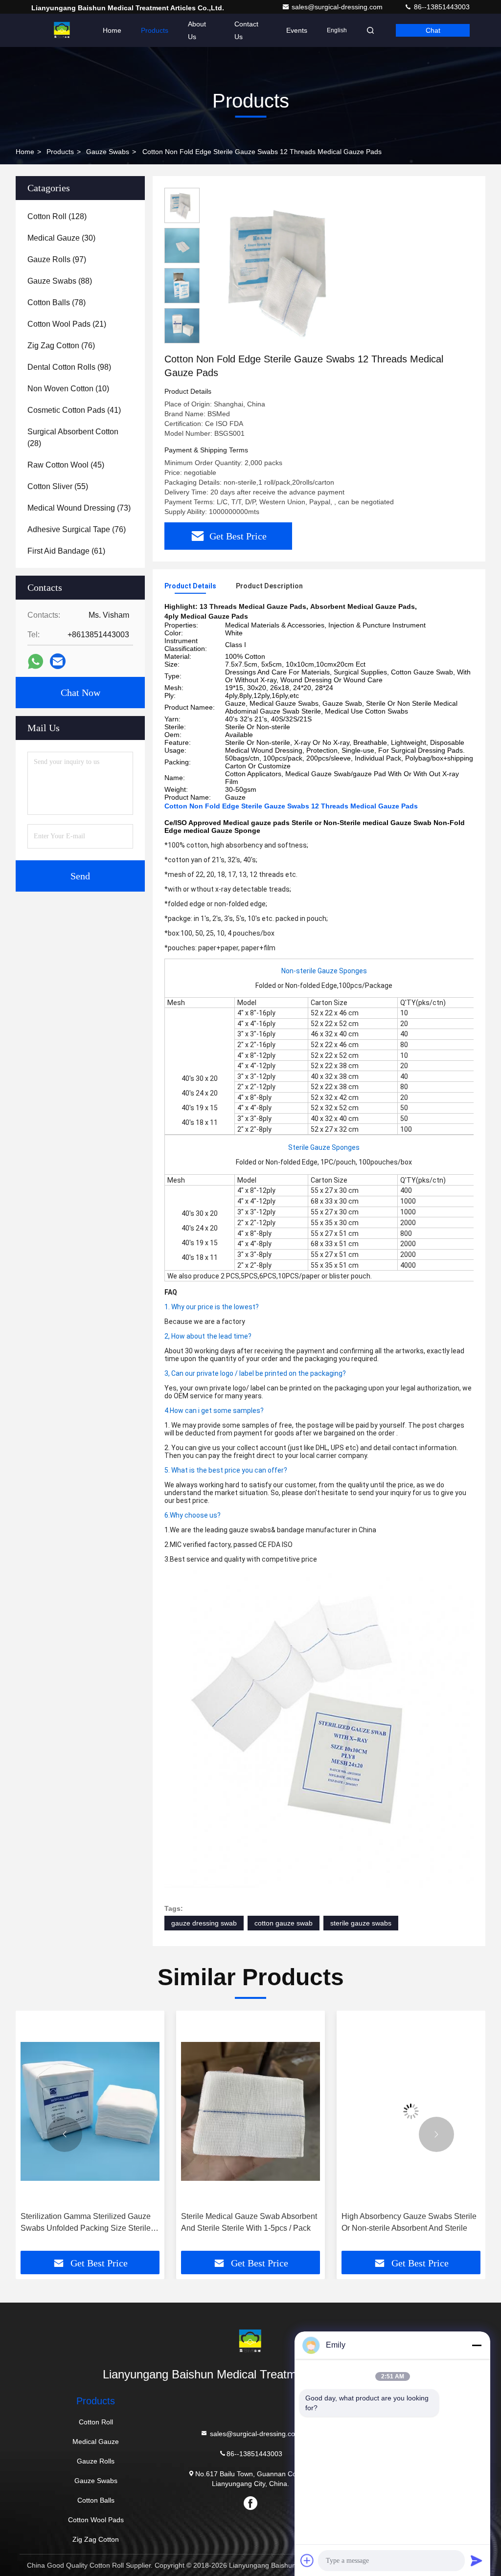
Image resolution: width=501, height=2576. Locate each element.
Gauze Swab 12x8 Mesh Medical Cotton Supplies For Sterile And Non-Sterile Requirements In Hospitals (406, 2223)
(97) (57, 259)
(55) (58, 486)
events (297, 30)
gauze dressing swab (204, 1923)
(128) (57, 216)
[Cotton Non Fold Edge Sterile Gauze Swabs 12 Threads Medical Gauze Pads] (286, 270)
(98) (69, 367)
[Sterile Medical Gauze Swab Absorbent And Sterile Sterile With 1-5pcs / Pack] (90, 2111)
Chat (433, 30)
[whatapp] (35, 661)
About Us (197, 30)
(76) (61, 346)
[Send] (477, 2560)
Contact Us (246, 30)
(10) (68, 389)
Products (155, 30)
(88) (60, 281)
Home (112, 30)
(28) (73, 437)
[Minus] (477, 2345)
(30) (61, 238)
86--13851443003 (441, 7)
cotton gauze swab (284, 1923)
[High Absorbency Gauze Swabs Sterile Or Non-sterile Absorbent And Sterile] (250, 2111)
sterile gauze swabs (361, 1923)
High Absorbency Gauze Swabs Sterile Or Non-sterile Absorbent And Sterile (249, 2222)
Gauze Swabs (108, 152)
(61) (66, 551)
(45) (66, 465)
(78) (57, 302)
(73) (79, 508)
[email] (58, 661)
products (60, 152)
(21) (67, 324)
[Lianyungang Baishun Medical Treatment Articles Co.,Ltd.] (62, 30)
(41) (74, 410)
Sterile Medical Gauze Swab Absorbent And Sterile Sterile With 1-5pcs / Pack (89, 2222)
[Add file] (307, 2560)
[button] (65, 2134)
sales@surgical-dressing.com (338, 7)
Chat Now (80, 693)
